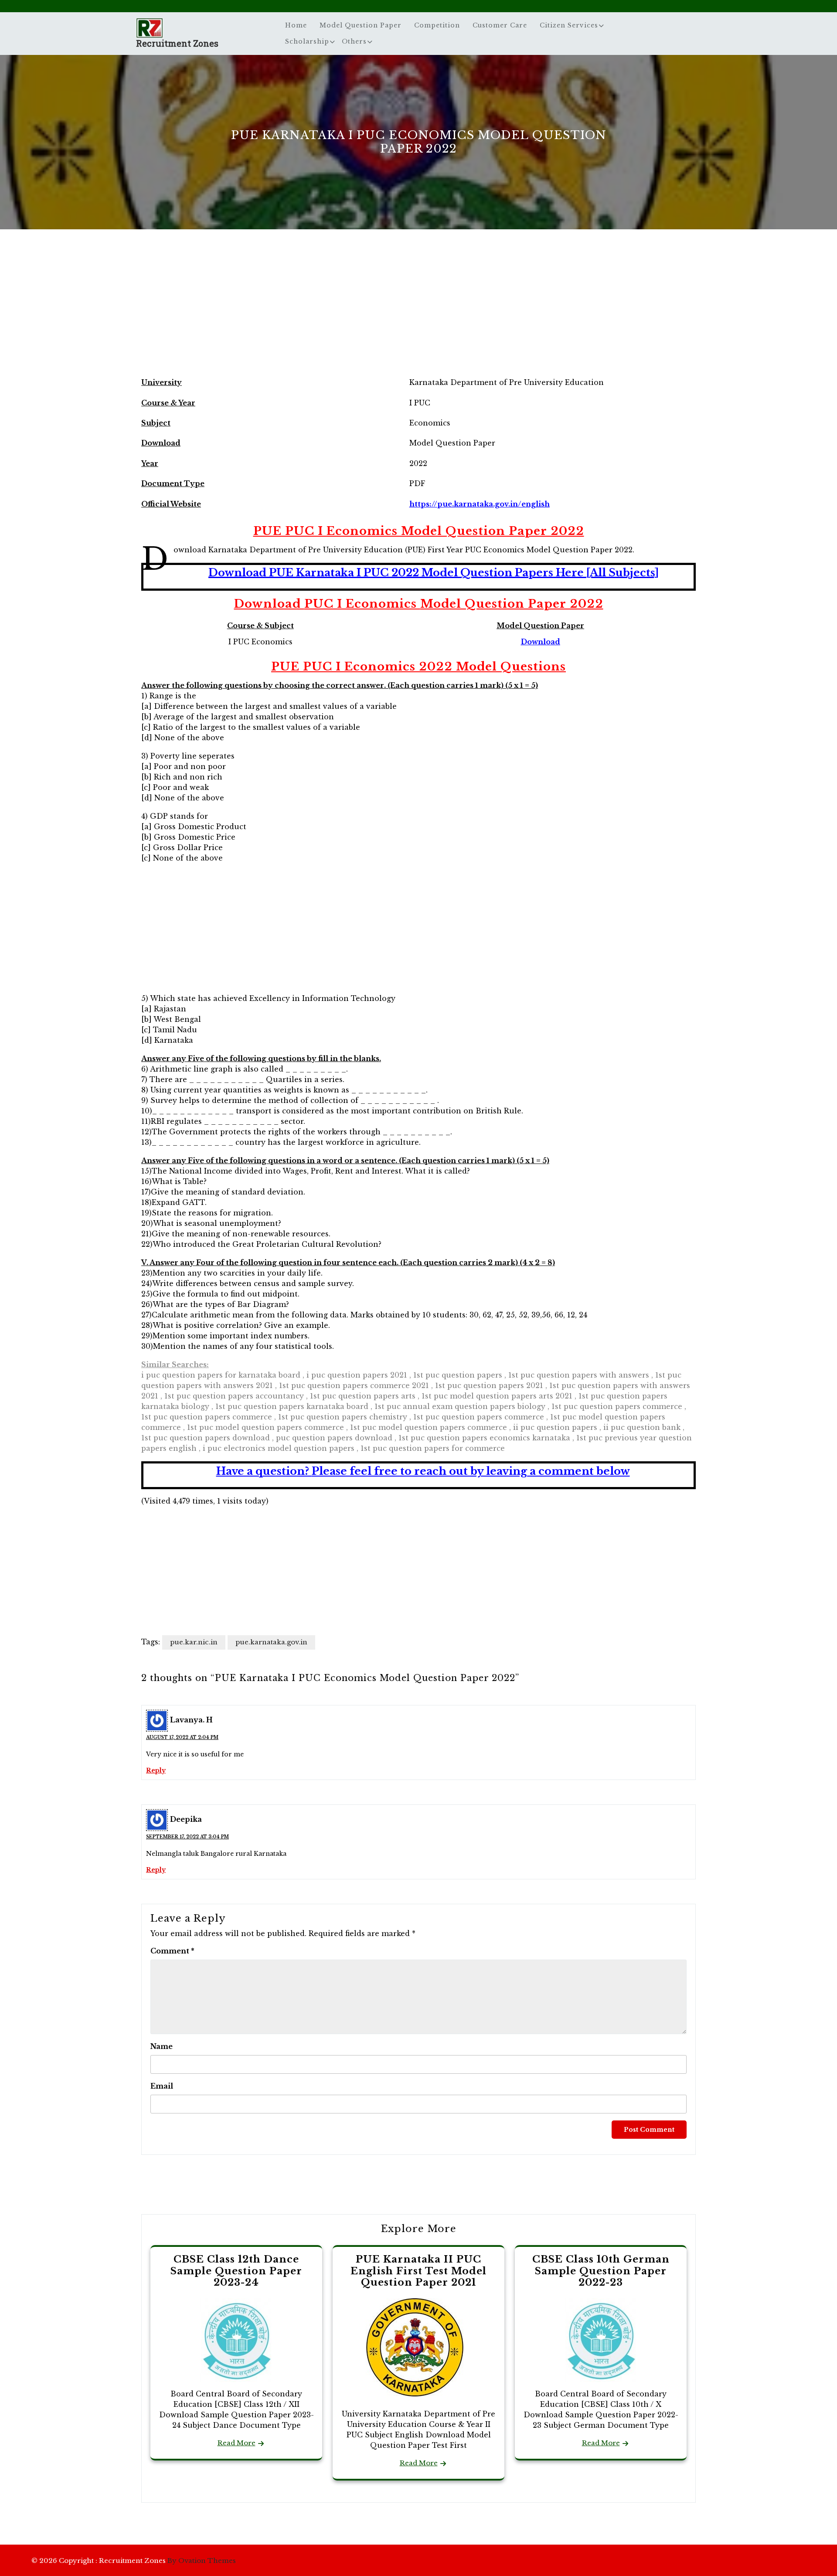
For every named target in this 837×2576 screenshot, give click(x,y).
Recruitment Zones (177, 43)
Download (541, 642)
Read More (236, 2443)
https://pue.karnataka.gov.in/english (480, 504)
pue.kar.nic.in (194, 1642)
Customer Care (500, 25)
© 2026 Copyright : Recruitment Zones (134, 2561)
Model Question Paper (361, 25)
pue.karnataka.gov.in (271, 1642)
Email (162, 2086)
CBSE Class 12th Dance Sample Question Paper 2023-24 (236, 2271)
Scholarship (307, 41)
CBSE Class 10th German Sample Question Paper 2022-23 (601, 2271)
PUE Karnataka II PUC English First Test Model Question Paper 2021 (418, 2271)
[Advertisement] (418, 311)
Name (162, 2046)
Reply (156, 1770)
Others (354, 41)
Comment (172, 1951)
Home (296, 25)
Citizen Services (569, 25)
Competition (437, 25)
